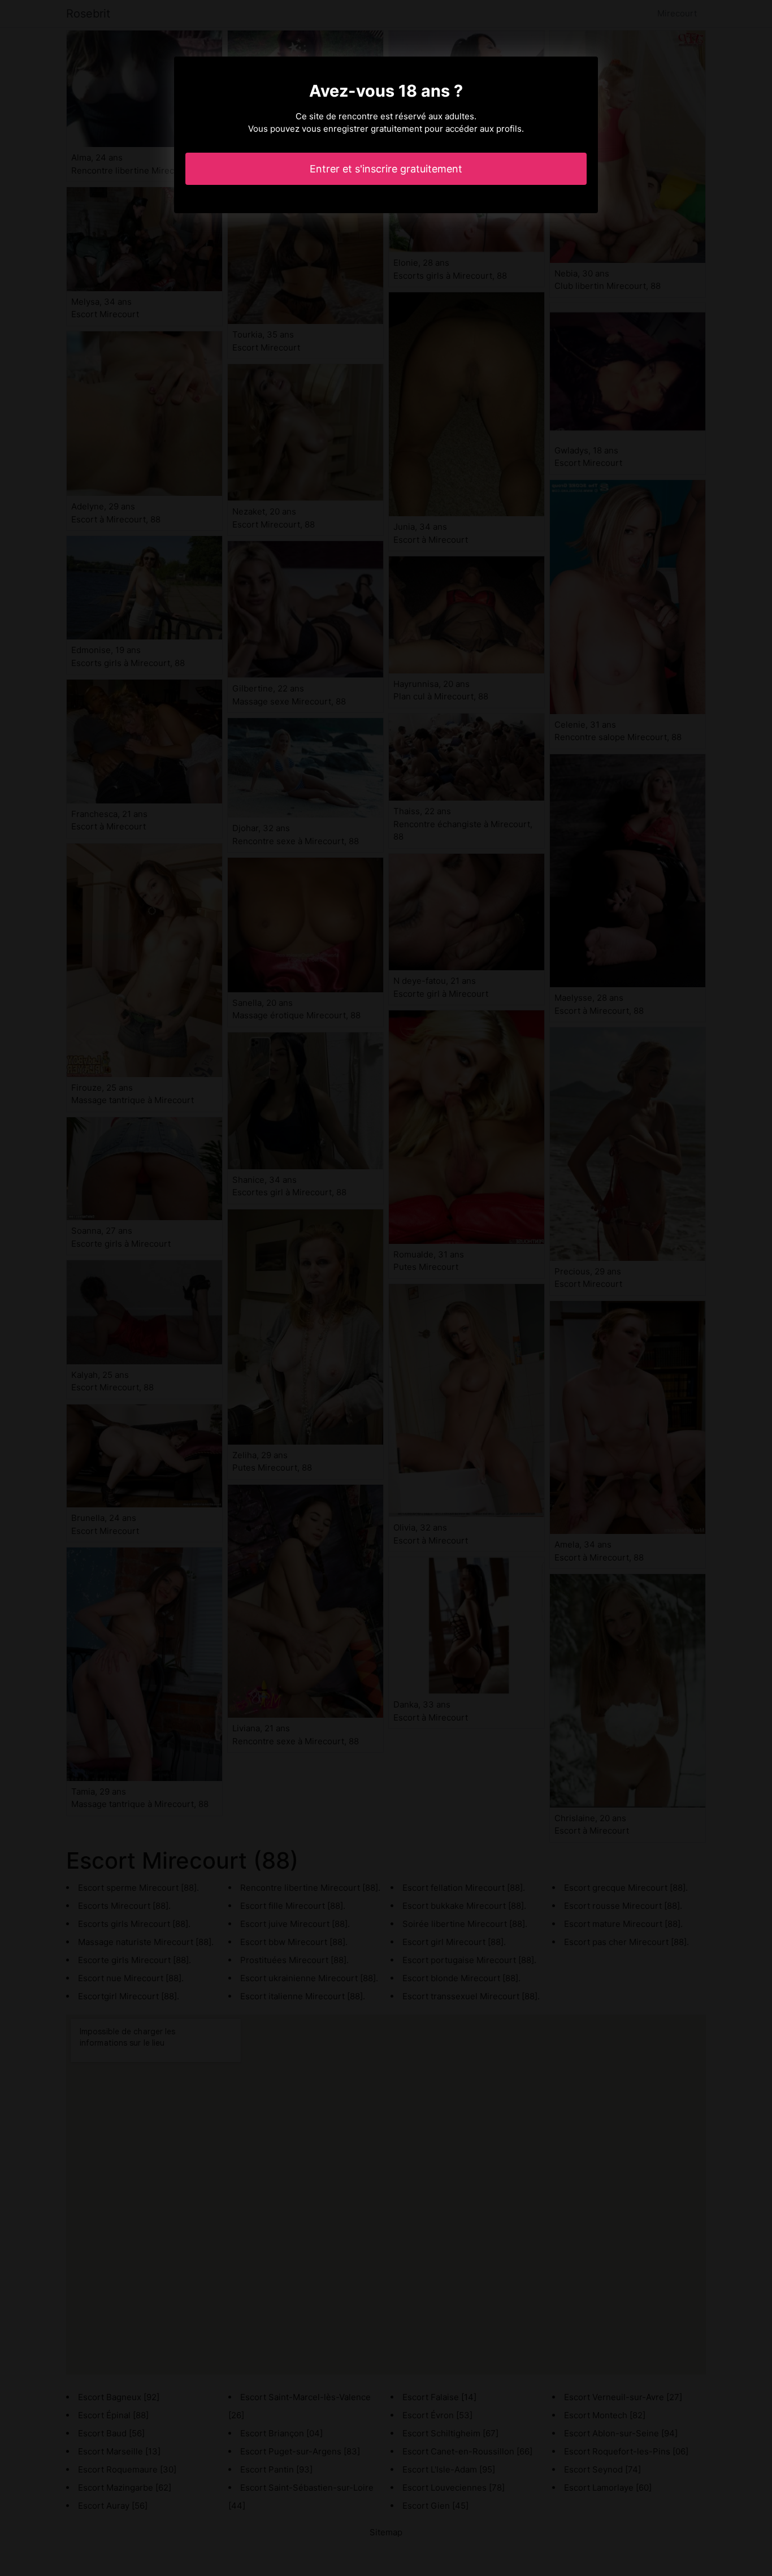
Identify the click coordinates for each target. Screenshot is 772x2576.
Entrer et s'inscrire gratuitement (386, 169)
